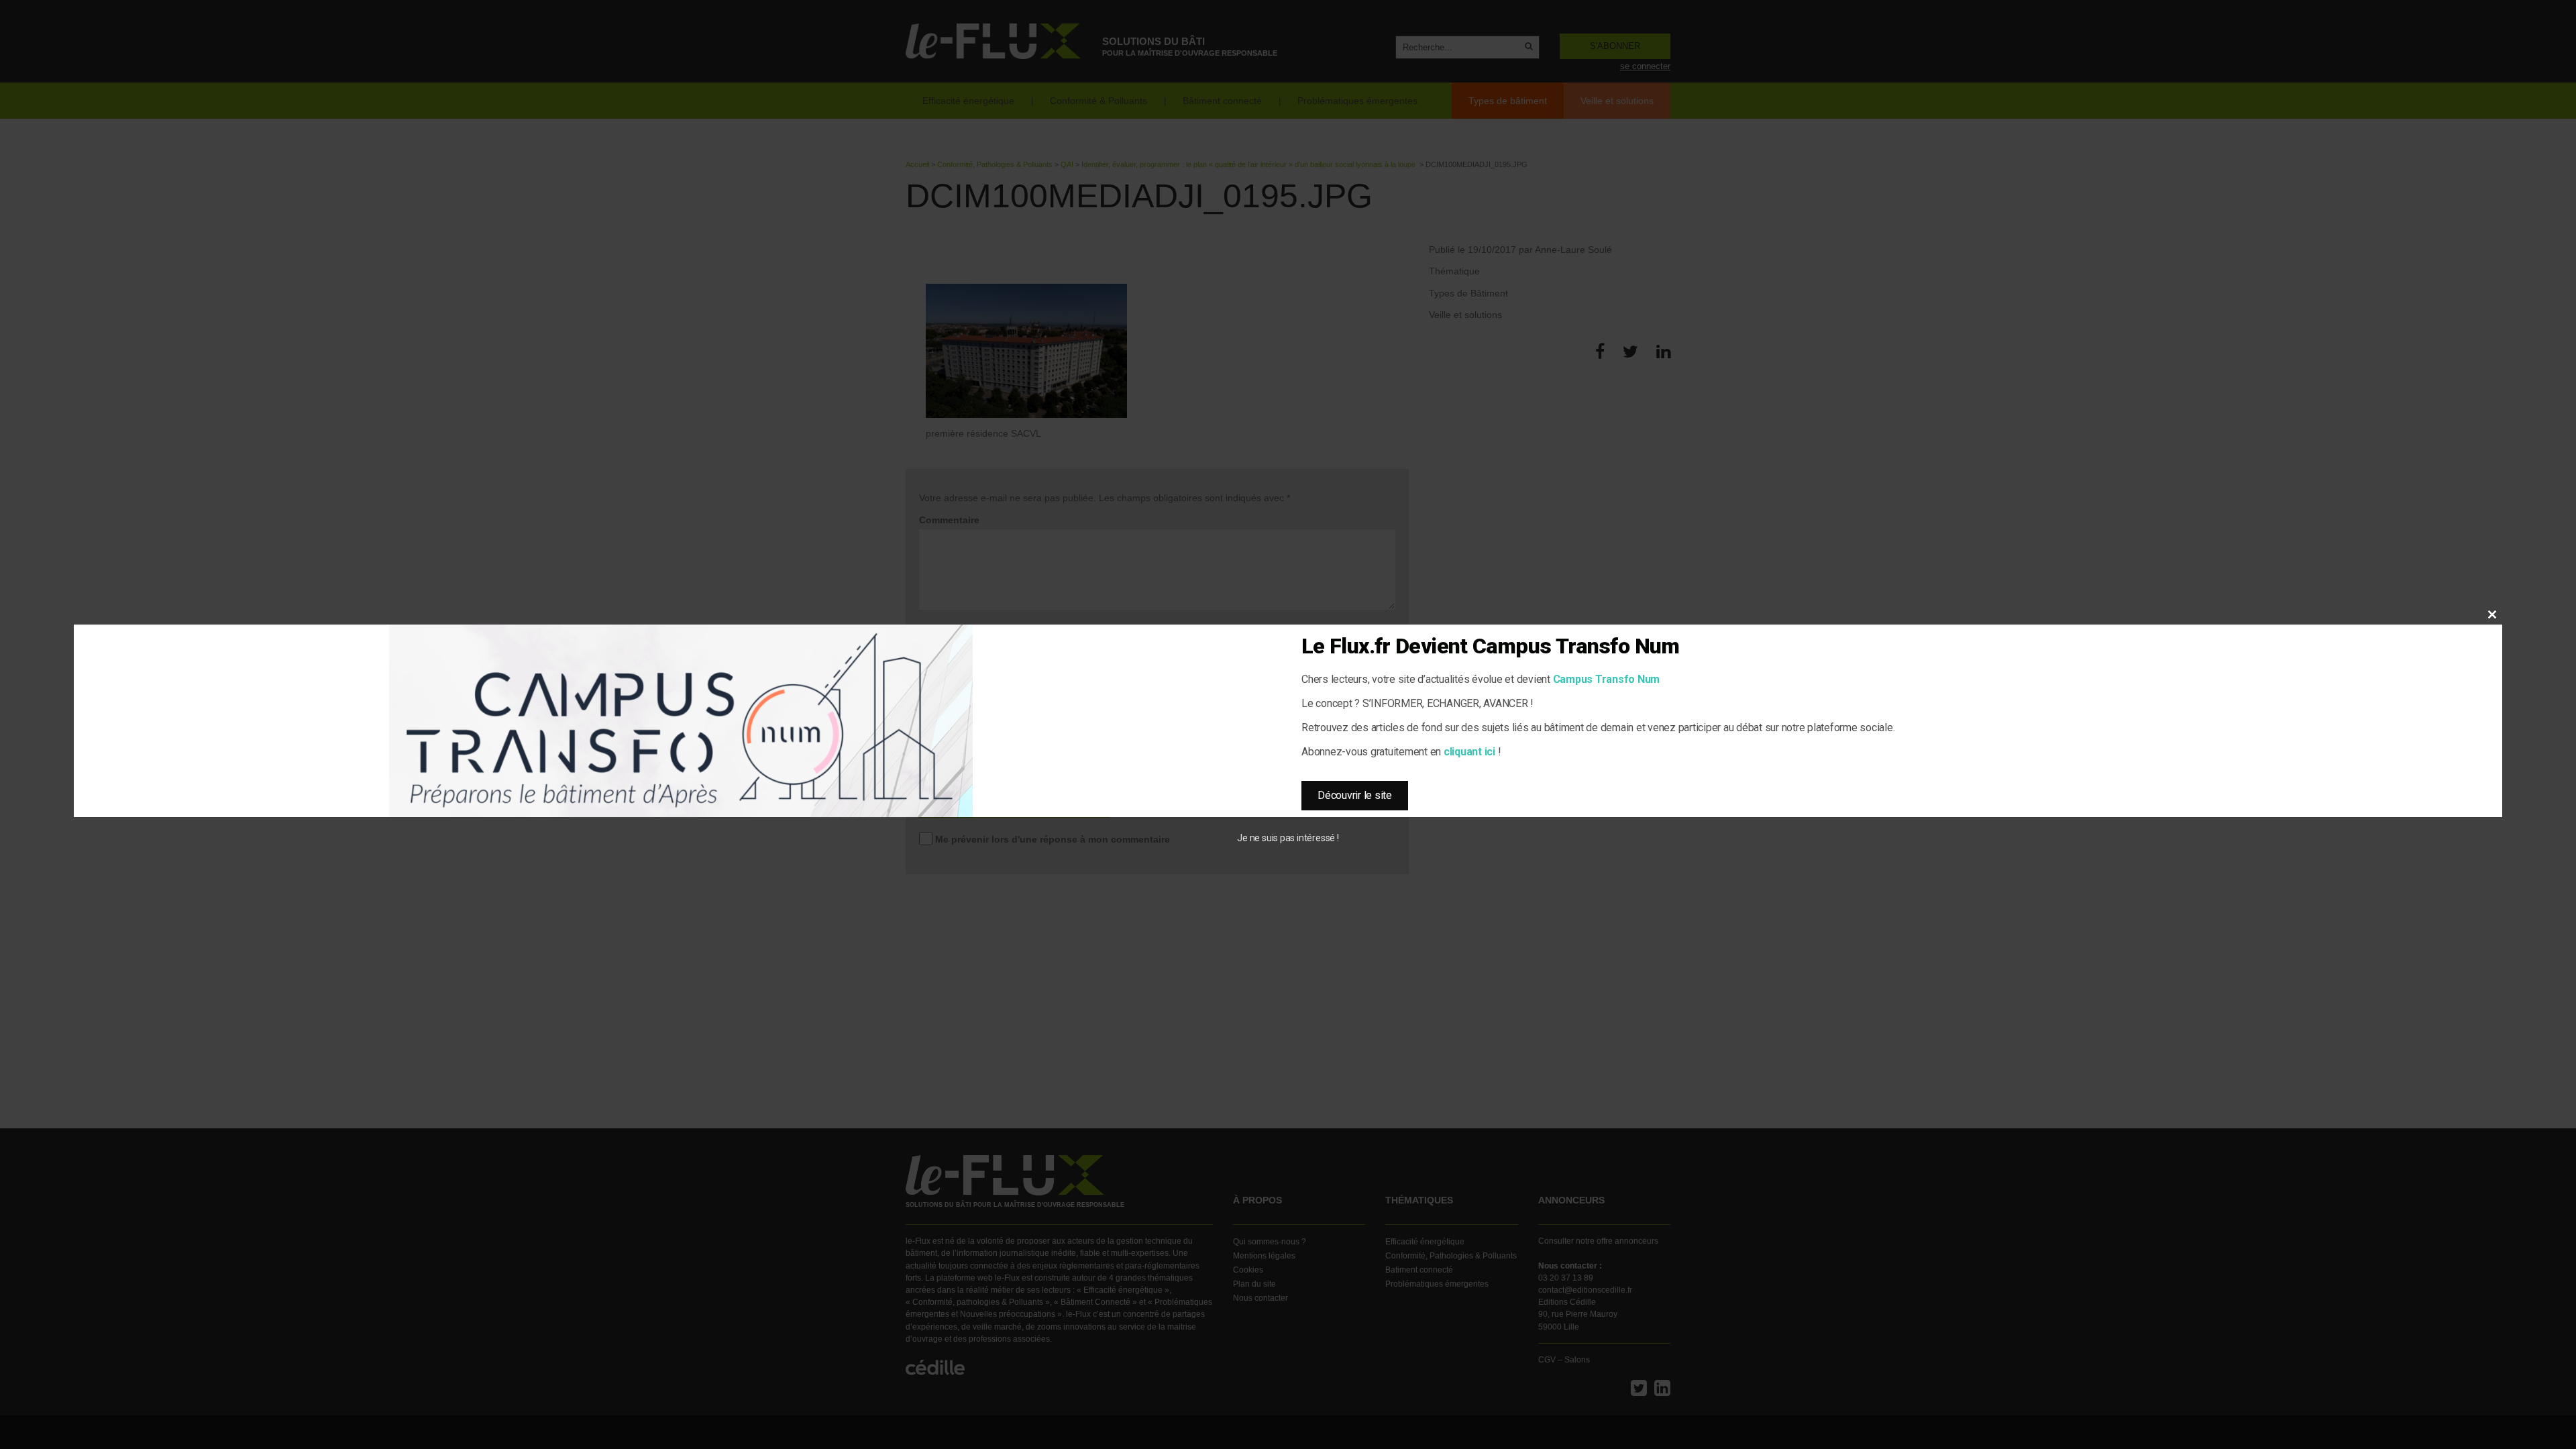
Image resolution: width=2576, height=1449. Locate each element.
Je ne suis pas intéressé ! (1288, 838)
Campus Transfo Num (1607, 679)
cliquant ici (1469, 752)
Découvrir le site (1355, 795)
